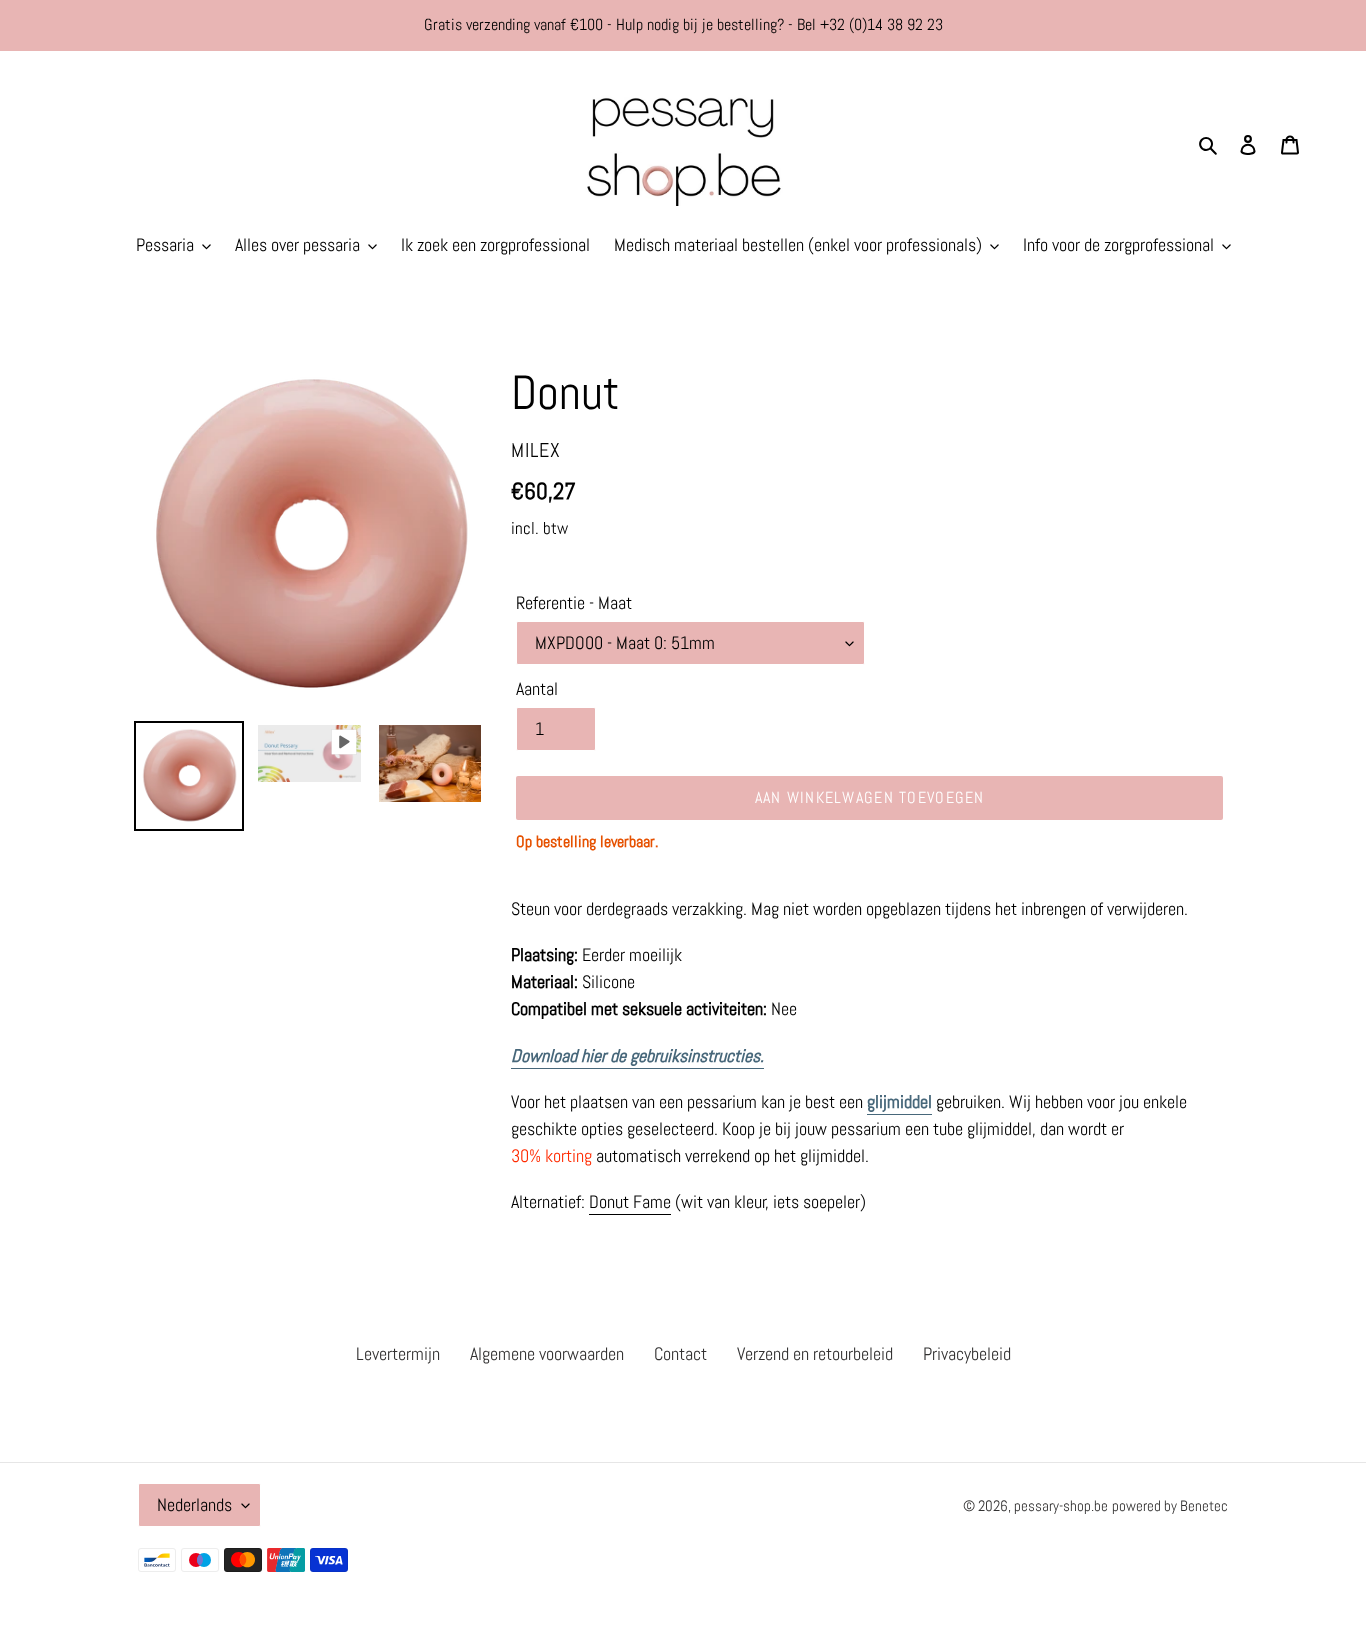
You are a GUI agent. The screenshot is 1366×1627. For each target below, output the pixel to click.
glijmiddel (899, 1101)
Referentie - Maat (574, 602)
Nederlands (194, 1504)
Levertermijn (398, 1353)
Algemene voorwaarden (547, 1353)
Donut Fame (630, 1201)
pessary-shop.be (1061, 1505)
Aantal (537, 688)
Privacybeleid (967, 1353)
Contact (680, 1353)
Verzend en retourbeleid (815, 1353)
